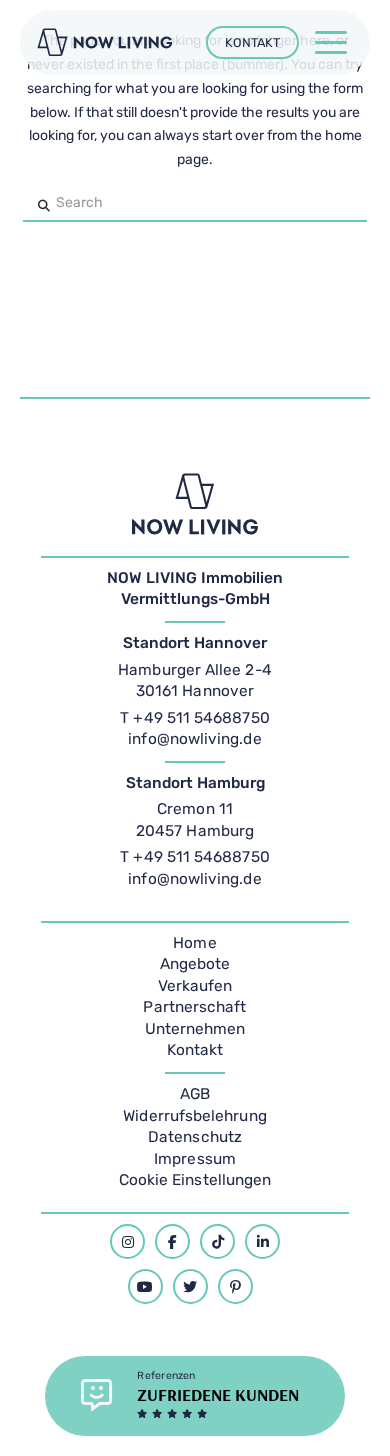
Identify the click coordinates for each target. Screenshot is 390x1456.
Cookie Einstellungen (195, 1180)
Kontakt (195, 1050)
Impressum (195, 1159)
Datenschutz (195, 1137)
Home (194, 943)
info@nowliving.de (194, 739)
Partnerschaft (194, 1007)
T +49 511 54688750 (194, 718)
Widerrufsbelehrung (194, 1116)
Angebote (195, 964)
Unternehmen (195, 1029)
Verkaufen (195, 986)
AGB (195, 1094)
